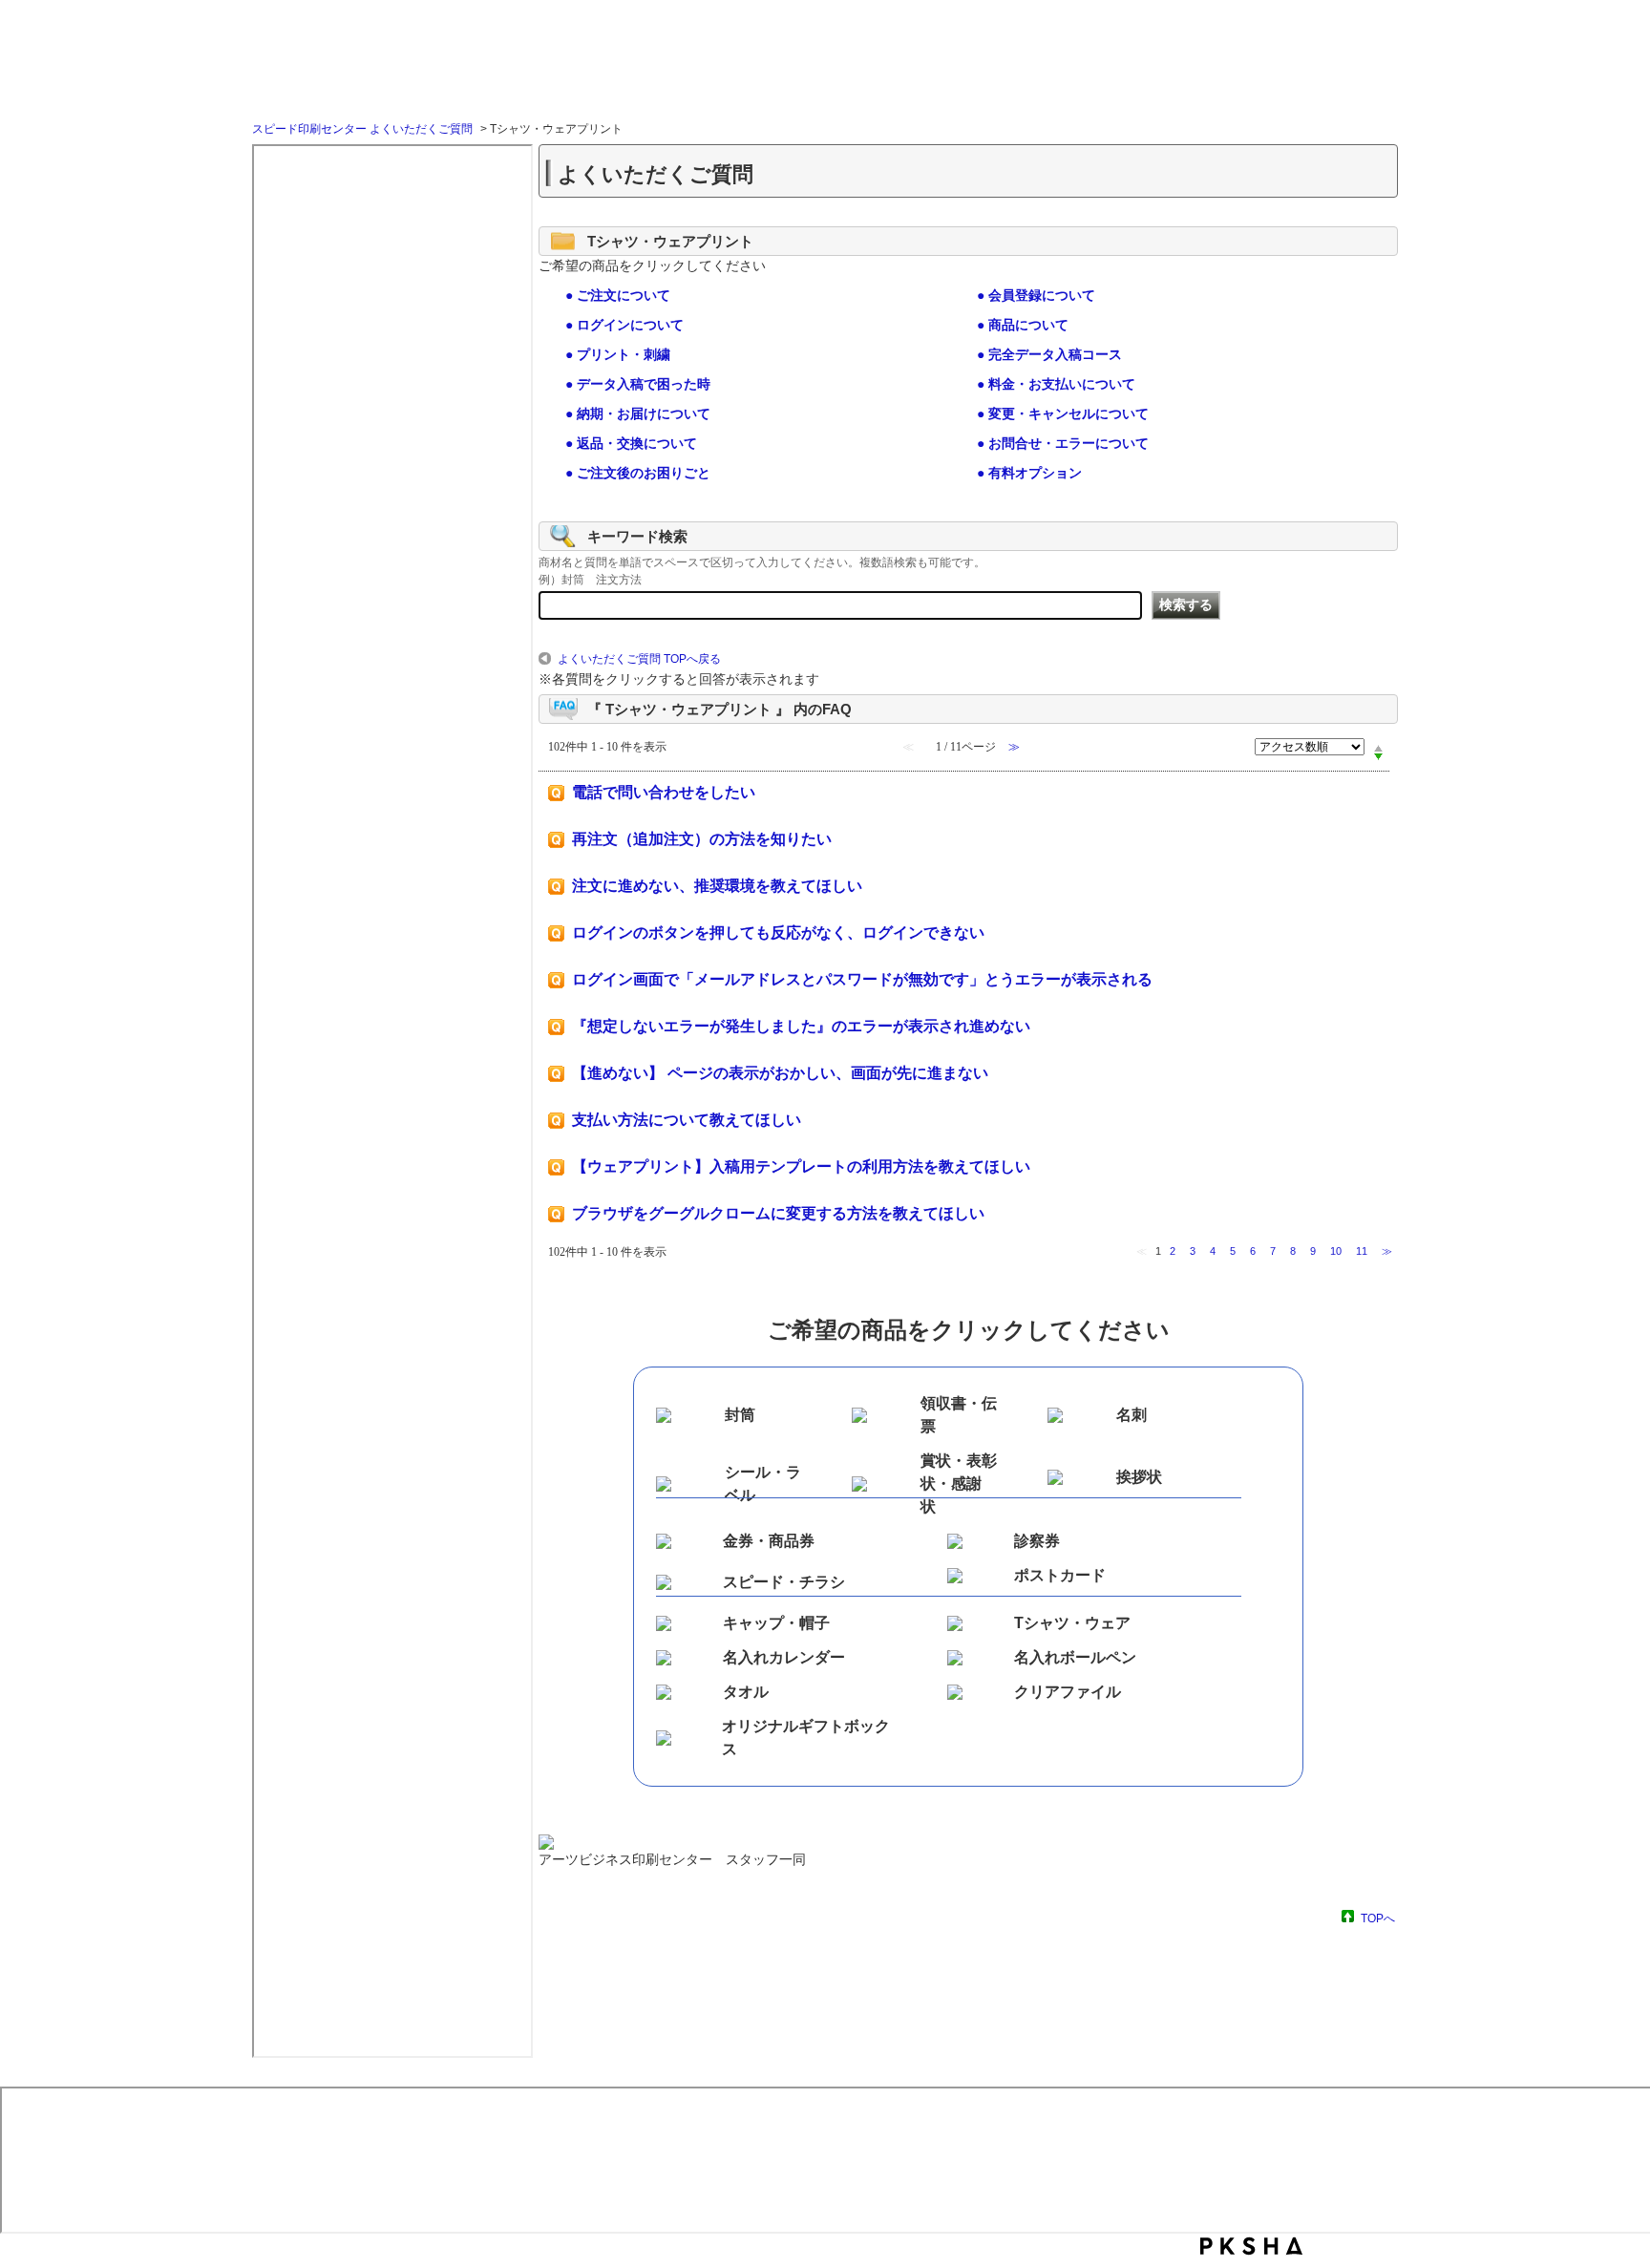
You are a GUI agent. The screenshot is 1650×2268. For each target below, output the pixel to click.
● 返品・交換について (631, 443)
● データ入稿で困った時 (638, 384)
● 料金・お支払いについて (1056, 384)
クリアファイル (1068, 1692)
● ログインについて (624, 325)
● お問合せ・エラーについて (1063, 443)
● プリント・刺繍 (618, 354)
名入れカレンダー (784, 1657)
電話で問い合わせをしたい (664, 792)
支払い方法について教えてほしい (687, 1120)
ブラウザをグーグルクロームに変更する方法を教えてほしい (778, 1213)
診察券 (1037, 1541)
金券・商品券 (769, 1541)
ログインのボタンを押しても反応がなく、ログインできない (778, 933)
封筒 (740, 1415)
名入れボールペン (1075, 1657)
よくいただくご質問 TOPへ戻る (639, 659)
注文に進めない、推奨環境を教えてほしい (717, 886)
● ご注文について (618, 295)
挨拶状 (1139, 1477)
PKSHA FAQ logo (1251, 2246)
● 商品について (1023, 325)
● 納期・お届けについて (638, 413)
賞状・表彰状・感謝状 (959, 1484)
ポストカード (1060, 1575)
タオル (746, 1692)
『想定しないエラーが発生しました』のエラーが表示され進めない (801, 1026)
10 (1336, 1251)
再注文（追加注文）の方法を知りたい (702, 839)
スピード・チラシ (784, 1582)
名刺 (1132, 1415)
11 (1362, 1251)
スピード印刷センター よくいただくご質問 (362, 129)
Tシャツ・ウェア (1072, 1623)
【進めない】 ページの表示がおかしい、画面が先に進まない (780, 1073)
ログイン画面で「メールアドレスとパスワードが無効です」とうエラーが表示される (862, 979)
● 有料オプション (1029, 473)
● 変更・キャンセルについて (1063, 413)
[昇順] (1378, 748)
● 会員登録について (1036, 295)
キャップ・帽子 (776, 1623)
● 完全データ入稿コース (1049, 354)
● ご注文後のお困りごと (638, 473)
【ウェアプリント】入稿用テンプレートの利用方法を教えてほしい (801, 1166)
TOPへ (1378, 1918)
